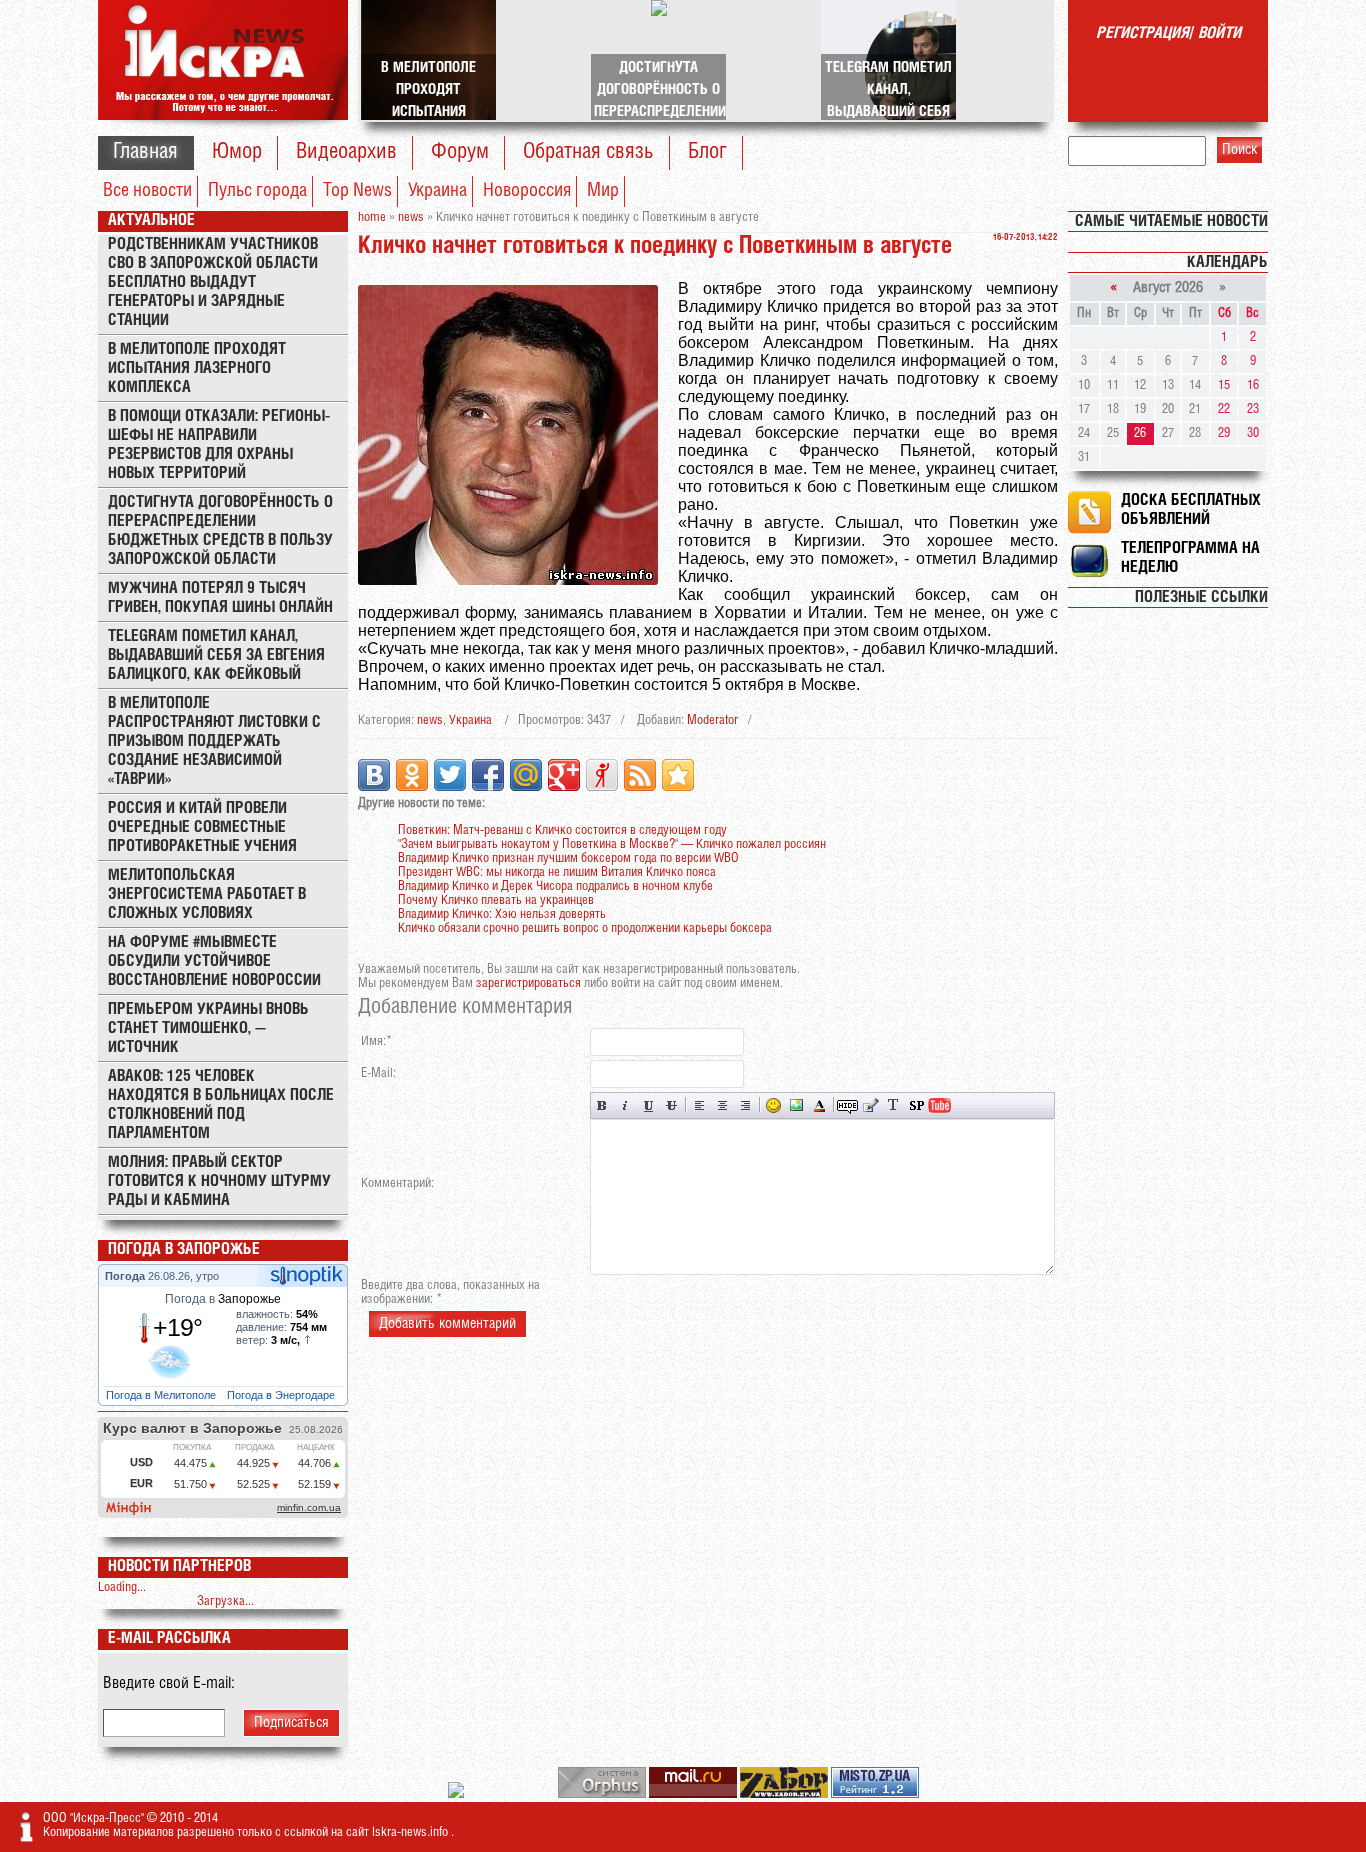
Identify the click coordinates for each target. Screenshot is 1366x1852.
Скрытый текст (847, 1105)
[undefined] (603, 1794)
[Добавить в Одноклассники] (412, 775)
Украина (437, 191)
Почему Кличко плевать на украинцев (496, 900)
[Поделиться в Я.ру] (602, 775)
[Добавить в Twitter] (450, 775)
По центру (722, 1105)
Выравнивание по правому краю (745, 1105)
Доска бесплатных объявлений (1191, 510)
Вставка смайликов (773, 1105)
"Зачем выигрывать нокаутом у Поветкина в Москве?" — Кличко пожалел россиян (612, 844)
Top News (357, 191)
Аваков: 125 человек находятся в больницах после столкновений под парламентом (221, 1105)
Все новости (147, 191)
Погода (126, 1276)
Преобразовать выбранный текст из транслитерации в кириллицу (893, 1105)
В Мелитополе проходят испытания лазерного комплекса (197, 368)
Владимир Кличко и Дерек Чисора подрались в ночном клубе (555, 886)
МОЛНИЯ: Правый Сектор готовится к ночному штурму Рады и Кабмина (219, 1181)
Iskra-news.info (411, 1832)
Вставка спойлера (916, 1105)
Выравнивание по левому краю (699, 1105)
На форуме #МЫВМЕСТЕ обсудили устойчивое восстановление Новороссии (214, 961)
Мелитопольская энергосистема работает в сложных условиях (207, 894)
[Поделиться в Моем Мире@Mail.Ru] (526, 775)
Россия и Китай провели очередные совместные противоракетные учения (202, 827)
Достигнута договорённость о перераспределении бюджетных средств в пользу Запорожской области (220, 531)
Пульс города (257, 191)
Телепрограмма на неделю (1190, 558)
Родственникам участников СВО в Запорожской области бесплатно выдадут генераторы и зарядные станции (213, 282)
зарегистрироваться (528, 983)
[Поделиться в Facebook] (488, 775)
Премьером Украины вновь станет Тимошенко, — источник (208, 1028)
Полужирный (602, 1105)
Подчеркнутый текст (648, 1105)
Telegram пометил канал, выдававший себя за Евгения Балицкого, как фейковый (216, 655)
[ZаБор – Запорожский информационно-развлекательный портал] (785, 1794)
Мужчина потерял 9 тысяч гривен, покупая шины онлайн (220, 598)
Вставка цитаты (870, 1105)
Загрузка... (225, 1601)
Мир (603, 191)
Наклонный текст (625, 1105)
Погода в (223, 1299)
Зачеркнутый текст (671, 1105)
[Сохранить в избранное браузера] (678, 775)
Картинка (796, 1105)
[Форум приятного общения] (457, 1794)
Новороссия (527, 191)
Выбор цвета (819, 1105)
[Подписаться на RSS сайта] (640, 775)
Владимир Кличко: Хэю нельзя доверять (502, 914)
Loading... (122, 1587)
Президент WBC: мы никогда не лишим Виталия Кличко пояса (557, 872)
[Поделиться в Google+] (564, 775)
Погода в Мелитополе (162, 1395)
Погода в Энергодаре (282, 1395)
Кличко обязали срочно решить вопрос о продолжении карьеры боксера (585, 928)
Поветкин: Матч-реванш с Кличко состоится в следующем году (562, 830)
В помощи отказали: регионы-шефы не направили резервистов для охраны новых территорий (219, 445)
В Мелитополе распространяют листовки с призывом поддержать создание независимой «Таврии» (214, 741)
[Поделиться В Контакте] (374, 775)
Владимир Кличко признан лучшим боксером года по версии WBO (568, 858)
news (430, 720)
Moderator (712, 720)
